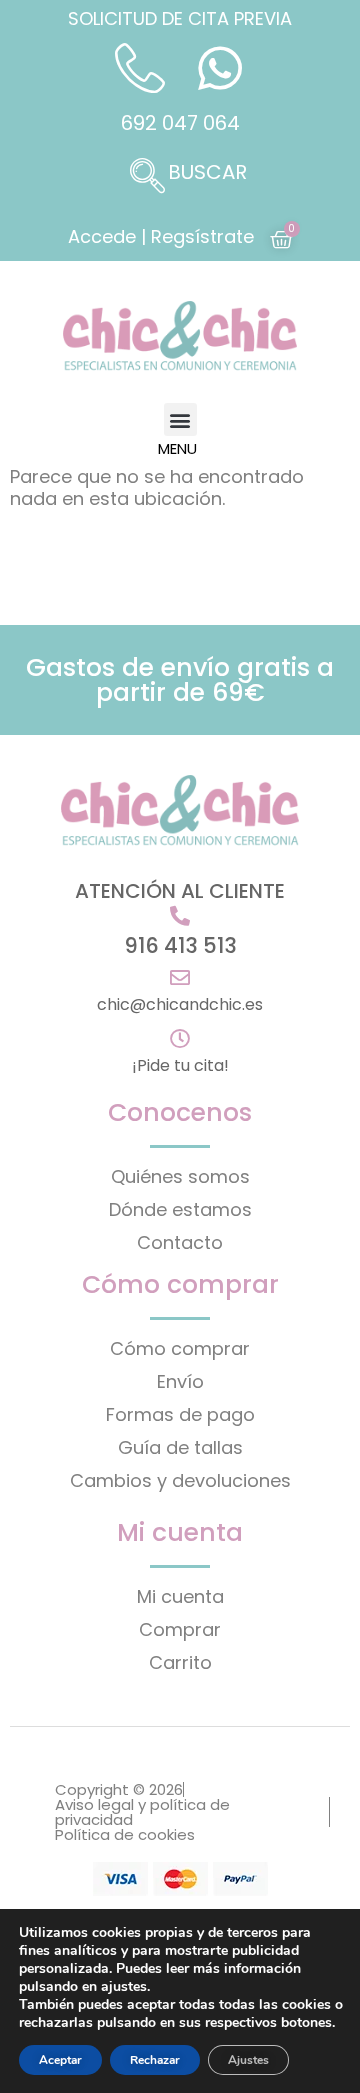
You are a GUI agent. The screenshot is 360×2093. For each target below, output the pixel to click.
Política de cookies (125, 1834)
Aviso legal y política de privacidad (142, 1812)
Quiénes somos (180, 1176)
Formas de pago (180, 1414)
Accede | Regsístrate (161, 236)
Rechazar (155, 2060)
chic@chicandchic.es (180, 1004)
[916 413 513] (180, 916)
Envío (180, 1381)
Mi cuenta (180, 1596)
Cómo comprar (180, 1348)
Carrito (180, 1662)
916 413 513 (180, 945)
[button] (180, 178)
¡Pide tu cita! (180, 1065)
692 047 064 (180, 123)
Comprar (180, 1629)
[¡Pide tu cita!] (180, 1039)
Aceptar (60, 2060)
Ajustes (248, 2060)
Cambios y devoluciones (180, 1480)
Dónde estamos (180, 1209)
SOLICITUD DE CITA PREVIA (180, 18)
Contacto (180, 1242)
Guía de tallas (180, 1447)
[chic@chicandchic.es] (180, 978)
